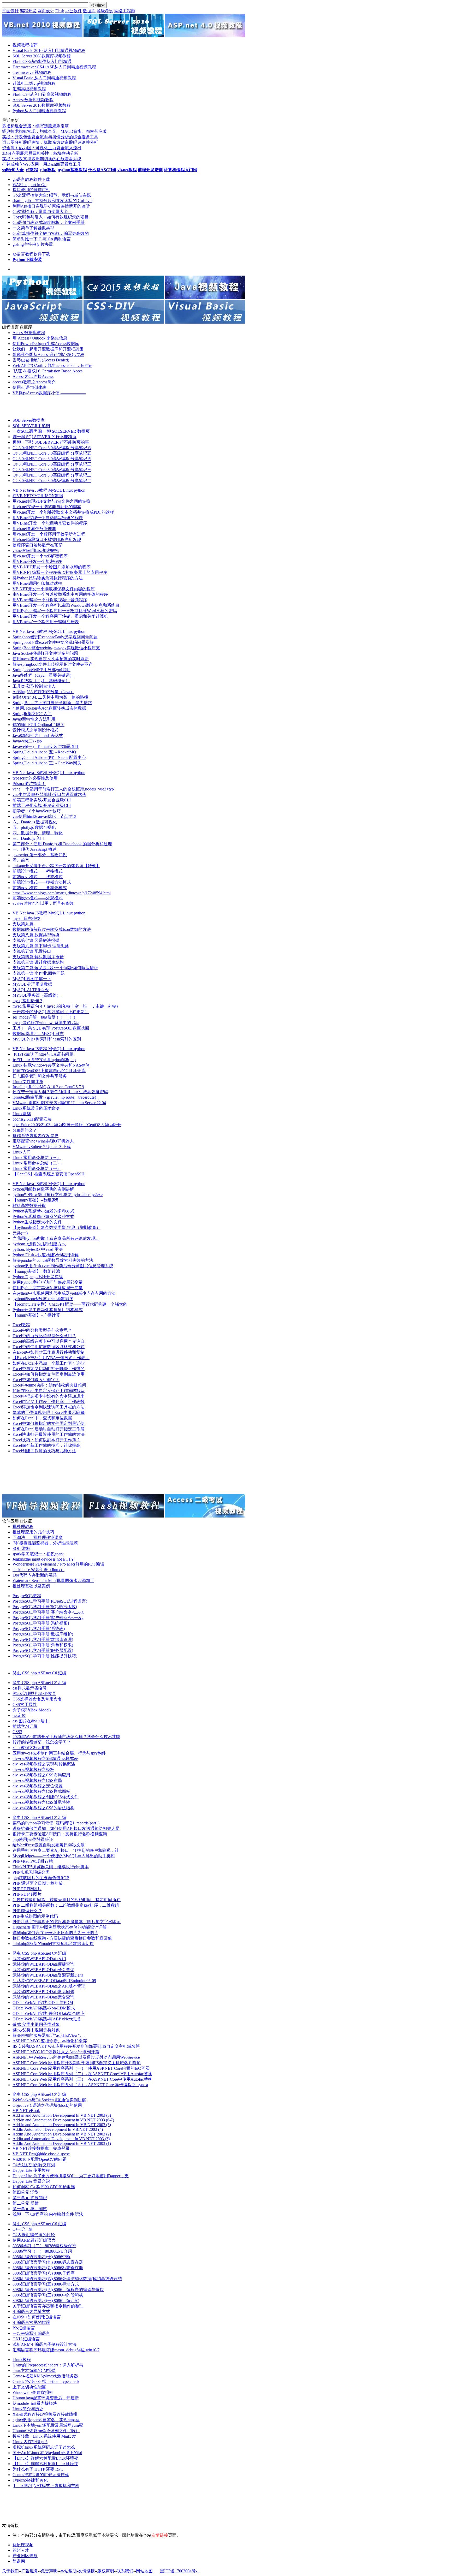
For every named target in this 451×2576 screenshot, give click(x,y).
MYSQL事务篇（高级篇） (37, 995)
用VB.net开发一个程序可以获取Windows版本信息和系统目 (66, 605)
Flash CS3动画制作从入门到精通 (42, 61)
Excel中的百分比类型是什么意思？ (44, 1336)
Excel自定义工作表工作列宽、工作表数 (49, 1402)
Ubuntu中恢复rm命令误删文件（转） (46, 2431)
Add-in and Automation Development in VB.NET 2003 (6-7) (63, 2120)
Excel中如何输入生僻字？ (36, 1380)
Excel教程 (21, 1325)
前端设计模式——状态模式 (38, 877)
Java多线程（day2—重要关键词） (43, 675)
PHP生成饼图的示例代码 (35, 1916)
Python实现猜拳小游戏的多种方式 (43, 1211)
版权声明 (106, 2571)
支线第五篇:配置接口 (32, 951)
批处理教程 (23, 1527)
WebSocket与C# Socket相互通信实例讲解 (49, 2100)
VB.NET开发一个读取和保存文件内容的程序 (54, 589)
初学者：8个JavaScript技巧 (37, 811)
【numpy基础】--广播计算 (36, 1315)
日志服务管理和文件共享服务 (40, 1076)
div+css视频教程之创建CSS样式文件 (46, 1797)
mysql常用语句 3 (27, 1001)
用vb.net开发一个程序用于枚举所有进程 (49, 534)
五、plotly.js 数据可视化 (34, 827)
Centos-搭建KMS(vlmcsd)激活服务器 (45, 2376)
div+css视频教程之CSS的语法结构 (43, 1808)
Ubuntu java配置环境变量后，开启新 (46, 2398)
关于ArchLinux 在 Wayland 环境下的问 (47, 2453)
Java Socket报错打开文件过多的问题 (45, 653)
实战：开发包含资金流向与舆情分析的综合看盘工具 (50, 137)
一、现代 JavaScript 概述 (35, 849)
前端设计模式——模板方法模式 (42, 882)
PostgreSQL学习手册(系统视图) (41, 1623)
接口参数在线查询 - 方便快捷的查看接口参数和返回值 (62, 1938)
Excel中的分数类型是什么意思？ (42, 1330)
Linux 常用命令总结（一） (37, 1168)
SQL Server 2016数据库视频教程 (42, 105)
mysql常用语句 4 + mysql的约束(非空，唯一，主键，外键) (65, 1006)
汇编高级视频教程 (29, 89)
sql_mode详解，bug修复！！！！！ (44, 1017)
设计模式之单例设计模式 (35, 730)
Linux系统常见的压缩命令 (36, 1108)
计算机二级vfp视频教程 (34, 83)
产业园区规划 (25, 2556)
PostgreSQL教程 (27, 1596)
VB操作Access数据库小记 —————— (49, 393)
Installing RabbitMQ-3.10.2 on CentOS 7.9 (48, 1087)
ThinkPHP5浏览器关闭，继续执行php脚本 (51, 1867)
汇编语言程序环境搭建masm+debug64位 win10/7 (56, 2350)
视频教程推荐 (25, 45)
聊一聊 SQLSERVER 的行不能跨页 (44, 437)
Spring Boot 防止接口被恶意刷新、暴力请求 (52, 703)
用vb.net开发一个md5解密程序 (40, 556)
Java (31, 490)
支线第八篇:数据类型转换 (36, 935)
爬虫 (17, 1673)
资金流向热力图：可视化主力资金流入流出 (42, 148)
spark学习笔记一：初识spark (38, 1554)
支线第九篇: (23, 924)
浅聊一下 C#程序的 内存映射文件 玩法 (48, 2214)
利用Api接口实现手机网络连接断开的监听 (51, 206)
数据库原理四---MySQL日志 (38, 1034)
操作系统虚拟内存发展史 (35, 1136)
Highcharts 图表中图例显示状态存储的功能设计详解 (60, 1927)
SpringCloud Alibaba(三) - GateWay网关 (47, 763)
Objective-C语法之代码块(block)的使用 (47, 2105)
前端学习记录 (25, 1726)
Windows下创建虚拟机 (33, 2392)
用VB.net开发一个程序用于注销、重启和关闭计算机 (60, 616)
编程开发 (28, 11)
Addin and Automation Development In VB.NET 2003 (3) (61, 2139)
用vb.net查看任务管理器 (34, 529)
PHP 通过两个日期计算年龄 (38, 1883)
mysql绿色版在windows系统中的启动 (46, 1023)
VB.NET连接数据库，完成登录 (41, 2148)
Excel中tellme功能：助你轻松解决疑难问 (49, 1385)
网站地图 (144, 2571)
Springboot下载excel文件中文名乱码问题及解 (53, 642)
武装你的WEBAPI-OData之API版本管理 (49, 1986)
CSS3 (17, 1732)
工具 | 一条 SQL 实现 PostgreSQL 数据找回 (51, 1028)
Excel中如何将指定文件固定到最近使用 (49, 1374)
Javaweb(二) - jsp (27, 741)
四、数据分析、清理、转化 (38, 833)
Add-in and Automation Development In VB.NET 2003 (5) (62, 2125)
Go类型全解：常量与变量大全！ (42, 212)
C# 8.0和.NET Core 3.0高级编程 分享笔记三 (52, 464)
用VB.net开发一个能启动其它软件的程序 (50, 523)
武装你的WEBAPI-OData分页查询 (43, 1970)
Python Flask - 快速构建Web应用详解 (46, 1255)
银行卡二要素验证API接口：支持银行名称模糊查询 (60, 1834)
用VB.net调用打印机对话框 (37, 583)
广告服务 (30, 2571)
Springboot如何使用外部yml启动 (41, 670)
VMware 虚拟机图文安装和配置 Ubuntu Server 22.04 (59, 1103)
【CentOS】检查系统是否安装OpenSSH (49, 1174)
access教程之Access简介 (34, 382)
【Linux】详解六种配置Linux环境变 (45, 2458)
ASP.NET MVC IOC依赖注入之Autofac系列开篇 (56, 2052)
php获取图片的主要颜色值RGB (41, 1878)
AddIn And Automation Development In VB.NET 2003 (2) (62, 2134)
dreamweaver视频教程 (32, 72)
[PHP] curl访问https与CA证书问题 (43, 1054)
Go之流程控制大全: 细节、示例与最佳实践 (52, 195)
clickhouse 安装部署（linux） (38, 1570)
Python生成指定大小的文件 (37, 1222)
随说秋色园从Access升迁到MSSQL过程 (48, 355)
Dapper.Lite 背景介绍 (31, 2181)
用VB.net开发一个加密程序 (37, 561)
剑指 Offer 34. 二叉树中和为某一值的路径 (50, 697)
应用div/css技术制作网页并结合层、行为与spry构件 (59, 1753)
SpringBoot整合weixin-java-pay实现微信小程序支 (56, 648)
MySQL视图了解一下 (32, 979)
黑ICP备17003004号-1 (180, 2571)
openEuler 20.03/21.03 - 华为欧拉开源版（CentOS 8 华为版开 (67, 1125)
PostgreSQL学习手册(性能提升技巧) (45, 1656)
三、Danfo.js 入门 (28, 838)
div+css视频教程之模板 (33, 1769)
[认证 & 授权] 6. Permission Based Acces (48, 371)
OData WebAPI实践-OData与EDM (43, 2003)
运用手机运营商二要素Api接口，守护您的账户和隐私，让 (66, 1850)
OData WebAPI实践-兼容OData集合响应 (49, 2013)
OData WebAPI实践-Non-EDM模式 (44, 2008)
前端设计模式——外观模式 (38, 898)
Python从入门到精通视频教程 (39, 111)
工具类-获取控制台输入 (34, 686)
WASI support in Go (29, 185)
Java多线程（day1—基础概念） (41, 681)
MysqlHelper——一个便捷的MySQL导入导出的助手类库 (64, 1856)
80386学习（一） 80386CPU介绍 (42, 2251)
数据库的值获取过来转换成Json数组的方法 (52, 929)
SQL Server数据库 (29, 420)
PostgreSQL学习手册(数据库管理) (43, 1640)
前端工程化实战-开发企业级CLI (42, 800)
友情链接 (86, 2571)
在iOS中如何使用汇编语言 (37, 2317)
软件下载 (42, 179)
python (80, 490)
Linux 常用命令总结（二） (37, 1163)
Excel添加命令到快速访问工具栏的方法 (49, 1407)
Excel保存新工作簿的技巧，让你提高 (46, 1445)
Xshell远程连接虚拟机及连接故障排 (45, 2414)
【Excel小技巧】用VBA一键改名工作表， (51, 1358)
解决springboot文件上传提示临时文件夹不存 (53, 664)
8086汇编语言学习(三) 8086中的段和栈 (48, 2295)
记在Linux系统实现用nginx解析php (44, 1060)
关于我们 (10, 2571)
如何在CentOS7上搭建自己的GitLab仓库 (49, 1071)
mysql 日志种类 (26, 918)
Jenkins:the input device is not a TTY (43, 1559)
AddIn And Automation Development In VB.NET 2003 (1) (62, 2143)
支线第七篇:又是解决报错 (36, 940)
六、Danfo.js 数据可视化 (35, 822)
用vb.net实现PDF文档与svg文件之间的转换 (52, 501)
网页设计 (46, 11)
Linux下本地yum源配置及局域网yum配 (48, 2425)
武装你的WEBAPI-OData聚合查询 (43, 1997)
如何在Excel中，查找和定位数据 (42, 1418)
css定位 (19, 1715)
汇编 (62, 1673)
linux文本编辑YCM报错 (34, 2370)
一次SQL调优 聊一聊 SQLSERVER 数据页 (51, 431)
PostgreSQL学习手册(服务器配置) (43, 1650)
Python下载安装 (27, 260)
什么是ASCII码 (102, 170)
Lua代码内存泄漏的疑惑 (35, 1575)
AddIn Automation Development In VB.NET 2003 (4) (58, 2129)
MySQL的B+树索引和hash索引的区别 (47, 1039)
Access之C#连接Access (33, 376)
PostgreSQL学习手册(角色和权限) (43, 1645)
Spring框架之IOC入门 (32, 714)
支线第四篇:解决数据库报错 (38, 957)
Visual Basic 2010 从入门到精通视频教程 (49, 50)
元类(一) (20, 1233)
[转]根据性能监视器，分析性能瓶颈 (45, 1543)
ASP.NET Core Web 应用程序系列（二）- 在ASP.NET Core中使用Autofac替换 (82, 2074)
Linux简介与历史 (28, 2409)
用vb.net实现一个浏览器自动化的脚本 (47, 507)
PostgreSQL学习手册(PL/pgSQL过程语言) (50, 1601)
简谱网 (19, 2561)
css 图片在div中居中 (31, 1721)
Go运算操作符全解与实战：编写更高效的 (51, 233)
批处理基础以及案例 (31, 1586)
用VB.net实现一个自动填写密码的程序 (48, 518)
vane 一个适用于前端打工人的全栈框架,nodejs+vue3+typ (63, 789)
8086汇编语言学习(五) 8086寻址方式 (46, 2284)
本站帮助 (68, 2571)
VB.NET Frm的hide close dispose (41, 2154)
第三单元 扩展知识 (30, 2198)
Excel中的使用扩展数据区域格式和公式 (49, 1347)
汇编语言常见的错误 (31, 2322)
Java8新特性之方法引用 (34, 719)
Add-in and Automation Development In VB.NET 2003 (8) (62, 2115)
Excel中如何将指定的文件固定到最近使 (49, 1423)
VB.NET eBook (26, 2111)
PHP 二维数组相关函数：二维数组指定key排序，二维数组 (66, 1905)
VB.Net (20, 490)
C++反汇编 (23, 2229)
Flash (60, 11)
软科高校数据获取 (29, 1206)
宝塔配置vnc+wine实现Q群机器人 (43, 1141)
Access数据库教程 (29, 333)
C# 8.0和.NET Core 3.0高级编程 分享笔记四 (52, 459)
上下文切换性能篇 (29, 2387)
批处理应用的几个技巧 (33, 1532)
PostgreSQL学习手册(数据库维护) (43, 1634)
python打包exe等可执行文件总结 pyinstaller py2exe (58, 1195)
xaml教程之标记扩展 (31, 1748)
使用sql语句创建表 (29, 387)
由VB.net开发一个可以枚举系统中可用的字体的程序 (60, 594)
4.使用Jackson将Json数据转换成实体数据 (49, 708)
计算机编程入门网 (181, 170)
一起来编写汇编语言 (31, 2333)
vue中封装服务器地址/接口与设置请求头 (49, 795)
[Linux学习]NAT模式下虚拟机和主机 (46, 2486)
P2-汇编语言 (24, 2328)
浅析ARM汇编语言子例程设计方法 (44, 2344)
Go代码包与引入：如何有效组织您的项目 (51, 217)
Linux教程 (22, 2360)
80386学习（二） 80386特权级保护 (44, 2246)
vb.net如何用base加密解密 (36, 551)
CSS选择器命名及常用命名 (37, 1699)
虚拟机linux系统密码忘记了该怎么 (44, 2447)
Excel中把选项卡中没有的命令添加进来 (49, 1396)
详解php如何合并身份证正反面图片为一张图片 (55, 1933)
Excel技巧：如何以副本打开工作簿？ (46, 1440)
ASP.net (45, 1673)
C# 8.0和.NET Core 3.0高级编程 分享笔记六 (52, 448)
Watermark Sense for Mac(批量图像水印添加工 (53, 1581)
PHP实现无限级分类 (31, 1872)
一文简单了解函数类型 (33, 228)
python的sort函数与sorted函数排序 (43, 1299)
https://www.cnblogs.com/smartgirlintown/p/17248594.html (62, 893)
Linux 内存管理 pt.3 (30, 2442)
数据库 (89, 11)
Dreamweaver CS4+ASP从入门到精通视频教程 (54, 67)
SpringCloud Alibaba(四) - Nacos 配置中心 (49, 757)
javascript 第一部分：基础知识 (40, 855)
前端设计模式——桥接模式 (38, 871)
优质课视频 (23, 2545)
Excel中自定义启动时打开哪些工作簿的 (49, 1369)
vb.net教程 (127, 170)
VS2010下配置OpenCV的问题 (40, 2159)
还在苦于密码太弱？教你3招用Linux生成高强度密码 (60, 1092)
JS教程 (42, 490)
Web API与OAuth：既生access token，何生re (52, 365)
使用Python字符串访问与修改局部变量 (48, 1282)
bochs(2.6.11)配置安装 (32, 1119)
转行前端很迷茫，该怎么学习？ (42, 1742)
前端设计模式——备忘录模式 (40, 888)
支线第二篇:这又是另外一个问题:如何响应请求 (55, 968)
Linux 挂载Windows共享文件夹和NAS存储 (51, 1065)
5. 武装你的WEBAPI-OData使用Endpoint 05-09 (54, 1981)
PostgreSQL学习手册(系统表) (39, 1629)
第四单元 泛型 (26, 2192)
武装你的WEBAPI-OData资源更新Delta (48, 1975)
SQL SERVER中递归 (31, 426)
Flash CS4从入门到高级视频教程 (42, 94)
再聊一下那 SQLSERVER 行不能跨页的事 (51, 442)
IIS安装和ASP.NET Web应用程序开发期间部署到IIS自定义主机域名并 (76, 2046)
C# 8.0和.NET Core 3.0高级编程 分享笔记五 (52, 453)
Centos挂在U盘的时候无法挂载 (41, 2475)
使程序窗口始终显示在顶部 (38, 545)
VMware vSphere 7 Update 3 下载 (42, 1147)
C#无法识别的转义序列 (34, 2165)
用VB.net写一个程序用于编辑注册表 (46, 622)
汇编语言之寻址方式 (31, 2312)
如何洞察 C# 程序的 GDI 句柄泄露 (44, 2187)
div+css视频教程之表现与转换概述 (44, 1764)
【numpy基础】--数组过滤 (36, 1271)
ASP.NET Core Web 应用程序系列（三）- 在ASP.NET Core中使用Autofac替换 (82, 2079)
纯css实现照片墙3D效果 (34, 1694)
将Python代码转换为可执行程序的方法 (48, 578)
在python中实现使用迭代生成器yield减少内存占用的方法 (64, 1293)
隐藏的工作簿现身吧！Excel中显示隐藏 (49, 1412)
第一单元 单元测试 (30, 2209)
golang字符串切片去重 (33, 244)
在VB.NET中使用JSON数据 (38, 496)
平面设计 (10, 11)
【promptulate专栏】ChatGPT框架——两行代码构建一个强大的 (70, 1304)
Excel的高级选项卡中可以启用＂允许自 (49, 1341)
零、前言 (21, 860)
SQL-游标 (21, 1548)
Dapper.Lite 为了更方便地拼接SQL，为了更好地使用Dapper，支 (71, 2176)
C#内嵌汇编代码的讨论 (34, 2235)
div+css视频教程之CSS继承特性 (41, 1802)
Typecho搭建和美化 (30, 2480)
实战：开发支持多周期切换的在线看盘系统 (42, 159)
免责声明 (49, 2571)
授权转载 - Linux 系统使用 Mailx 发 (44, 2436)
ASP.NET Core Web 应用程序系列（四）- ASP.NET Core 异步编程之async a (80, 2085)
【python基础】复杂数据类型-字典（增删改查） (57, 1227)
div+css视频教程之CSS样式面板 (41, 1791)
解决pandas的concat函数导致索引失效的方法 (53, 1260)
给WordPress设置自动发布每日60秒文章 (49, 1845)
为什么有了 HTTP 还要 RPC (38, 2469)
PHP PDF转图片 (27, 1889)
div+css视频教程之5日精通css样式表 (45, 1759)
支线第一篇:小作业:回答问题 (39, 973)
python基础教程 (72, 170)
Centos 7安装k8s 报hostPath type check (46, 2381)
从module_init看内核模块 (35, 2403)
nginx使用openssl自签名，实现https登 (46, 2420)
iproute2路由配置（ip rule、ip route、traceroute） (56, 1097)
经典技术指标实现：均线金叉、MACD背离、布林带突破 (54, 131)
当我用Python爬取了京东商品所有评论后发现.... (56, 1238)
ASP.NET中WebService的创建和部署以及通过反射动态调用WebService (76, 2057)
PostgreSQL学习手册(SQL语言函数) (45, 1607)
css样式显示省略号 (30, 1688)
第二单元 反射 (26, 2203)
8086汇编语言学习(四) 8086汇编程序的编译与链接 (58, 2290)
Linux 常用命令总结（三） (37, 1158)
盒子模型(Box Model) (32, 1710)
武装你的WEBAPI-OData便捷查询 (43, 1964)
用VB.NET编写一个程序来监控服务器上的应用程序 (60, 572)
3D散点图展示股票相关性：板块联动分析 (40, 153)
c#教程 (32, 170)
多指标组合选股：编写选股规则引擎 (35, 126)
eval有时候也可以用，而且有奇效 (43, 903)
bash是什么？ (25, 1130)
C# (55, 1673)
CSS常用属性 (25, 1705)
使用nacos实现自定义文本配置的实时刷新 (51, 659)
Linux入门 (22, 1152)
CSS (26, 1673)
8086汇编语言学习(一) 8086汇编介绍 (46, 2301)
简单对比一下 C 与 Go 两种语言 (42, 239)
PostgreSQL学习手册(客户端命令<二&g (48, 1612)
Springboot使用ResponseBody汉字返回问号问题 (55, 637)
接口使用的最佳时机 (31, 190)
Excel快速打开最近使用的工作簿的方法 (49, 1434)
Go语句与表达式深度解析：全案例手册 (49, 222)
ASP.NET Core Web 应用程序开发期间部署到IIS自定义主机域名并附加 (77, 2063)
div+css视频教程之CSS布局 (37, 1780)
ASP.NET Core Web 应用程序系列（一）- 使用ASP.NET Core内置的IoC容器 (81, 2068)
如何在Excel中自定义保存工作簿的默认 (49, 1391)
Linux (68, 490)
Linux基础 (22, 1114)
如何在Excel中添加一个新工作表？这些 (49, 1363)
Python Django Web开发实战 (38, 1277)
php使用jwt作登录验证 (33, 1839)
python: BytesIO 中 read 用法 (38, 1249)
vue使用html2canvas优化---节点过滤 (44, 816)
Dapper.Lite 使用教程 (31, 2170)
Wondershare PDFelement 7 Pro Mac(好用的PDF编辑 (58, 1564)
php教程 (48, 170)
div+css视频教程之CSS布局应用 (41, 1775)
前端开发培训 (150, 170)
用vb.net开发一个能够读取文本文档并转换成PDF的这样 (63, 512)
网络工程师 (125, 11)
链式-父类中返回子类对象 (36, 2024)
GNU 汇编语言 (26, 2339)
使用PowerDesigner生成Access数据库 (46, 344)
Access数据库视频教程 (33, 100)
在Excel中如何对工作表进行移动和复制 (49, 1352)
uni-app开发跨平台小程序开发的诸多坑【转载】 (56, 866)
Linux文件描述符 (28, 1082)
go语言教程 (23, 179)
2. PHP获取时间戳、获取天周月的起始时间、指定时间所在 (67, 1900)
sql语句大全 (13, 170)
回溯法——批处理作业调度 (38, 1537)
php (34, 1673)
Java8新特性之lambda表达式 (38, 736)
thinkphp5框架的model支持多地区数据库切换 (53, 1944)
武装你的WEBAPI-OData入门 (39, 1959)
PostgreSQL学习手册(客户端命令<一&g (48, 1618)
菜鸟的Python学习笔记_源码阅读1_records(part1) (56, 1823)
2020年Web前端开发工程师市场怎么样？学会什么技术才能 (66, 1737)
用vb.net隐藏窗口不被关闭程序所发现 (47, 540)
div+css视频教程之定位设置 (38, 1786)
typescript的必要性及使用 (35, 778)
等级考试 (105, 11)
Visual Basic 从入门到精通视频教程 (44, 78)
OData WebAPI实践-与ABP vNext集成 (46, 2019)
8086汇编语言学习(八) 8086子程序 (44, 2273)
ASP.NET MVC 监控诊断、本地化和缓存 (50, 2041)
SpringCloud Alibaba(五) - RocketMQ (44, 752)
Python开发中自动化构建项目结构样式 (48, 1310)
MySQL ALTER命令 (31, 990)
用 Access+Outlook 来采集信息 (40, 338)
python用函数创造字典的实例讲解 (43, 1189)
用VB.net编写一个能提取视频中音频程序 (50, 600)
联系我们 (125, 2571)
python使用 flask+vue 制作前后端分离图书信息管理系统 (63, 1266)
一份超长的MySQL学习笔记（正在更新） (51, 1012)
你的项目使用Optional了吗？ (38, 725)
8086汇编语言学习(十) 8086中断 (41, 2257)
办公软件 (74, 11)
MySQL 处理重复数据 (32, 984)
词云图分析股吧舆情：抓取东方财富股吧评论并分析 (50, 142)
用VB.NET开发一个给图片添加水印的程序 (52, 567)
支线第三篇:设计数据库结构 (38, 962)
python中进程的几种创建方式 (39, 1244)
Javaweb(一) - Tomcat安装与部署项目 (46, 746)
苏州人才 (21, 2550)
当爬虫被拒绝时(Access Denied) (41, 360)
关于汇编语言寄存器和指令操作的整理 (48, 2306)
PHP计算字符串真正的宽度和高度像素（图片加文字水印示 (67, 1922)
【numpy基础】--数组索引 (36, 1200)
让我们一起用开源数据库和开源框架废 (48, 349)
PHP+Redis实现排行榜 (33, 1861)
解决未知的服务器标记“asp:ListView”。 (48, 2035)
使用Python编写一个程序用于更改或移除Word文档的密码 (65, 611)
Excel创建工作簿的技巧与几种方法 (44, 1451)
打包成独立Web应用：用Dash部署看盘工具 (41, 164)
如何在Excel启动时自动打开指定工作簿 (49, 1429)
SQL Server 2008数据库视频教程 (42, 56)
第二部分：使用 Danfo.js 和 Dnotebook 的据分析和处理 (62, 844)
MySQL (56, 490)
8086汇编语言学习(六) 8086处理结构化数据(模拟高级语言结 (67, 2279)
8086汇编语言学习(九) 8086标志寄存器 (48, 2262)
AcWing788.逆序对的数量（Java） (43, 692)
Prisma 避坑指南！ (29, 784)
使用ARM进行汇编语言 (34, 2240)
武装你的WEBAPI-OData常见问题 (43, 1992)
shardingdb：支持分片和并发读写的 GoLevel (52, 201)
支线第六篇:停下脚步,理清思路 (41, 946)
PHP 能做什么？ (27, 1911)
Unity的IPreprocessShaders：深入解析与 (48, 2365)
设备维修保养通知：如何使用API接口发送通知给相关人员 (66, 1828)
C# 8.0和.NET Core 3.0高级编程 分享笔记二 (52, 475)
